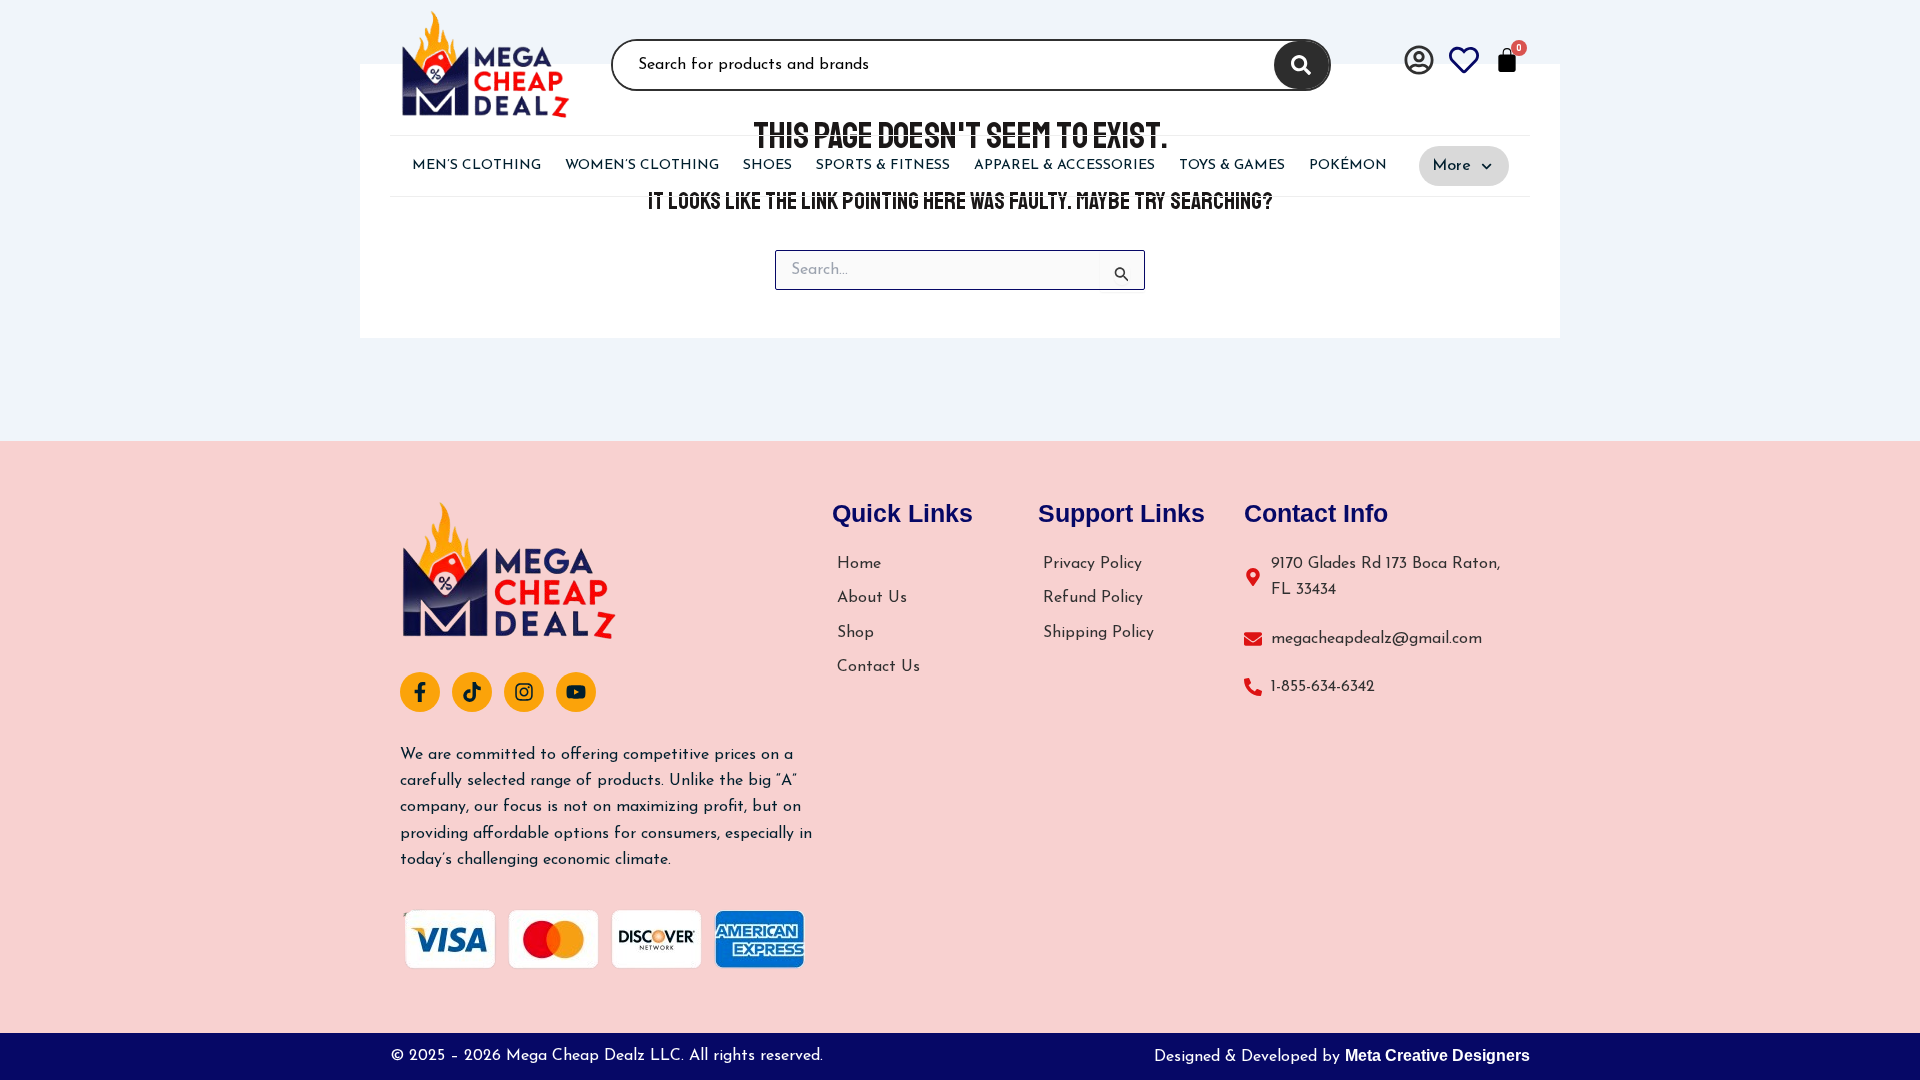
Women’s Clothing (642, 165)
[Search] (1301, 65)
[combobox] (940, 65)
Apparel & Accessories (1064, 165)
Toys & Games (1232, 165)
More (1451, 166)
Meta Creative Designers (1437, 1055)
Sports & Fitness (883, 165)
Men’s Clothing (476, 165)
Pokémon (1348, 165)
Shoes (767, 165)
